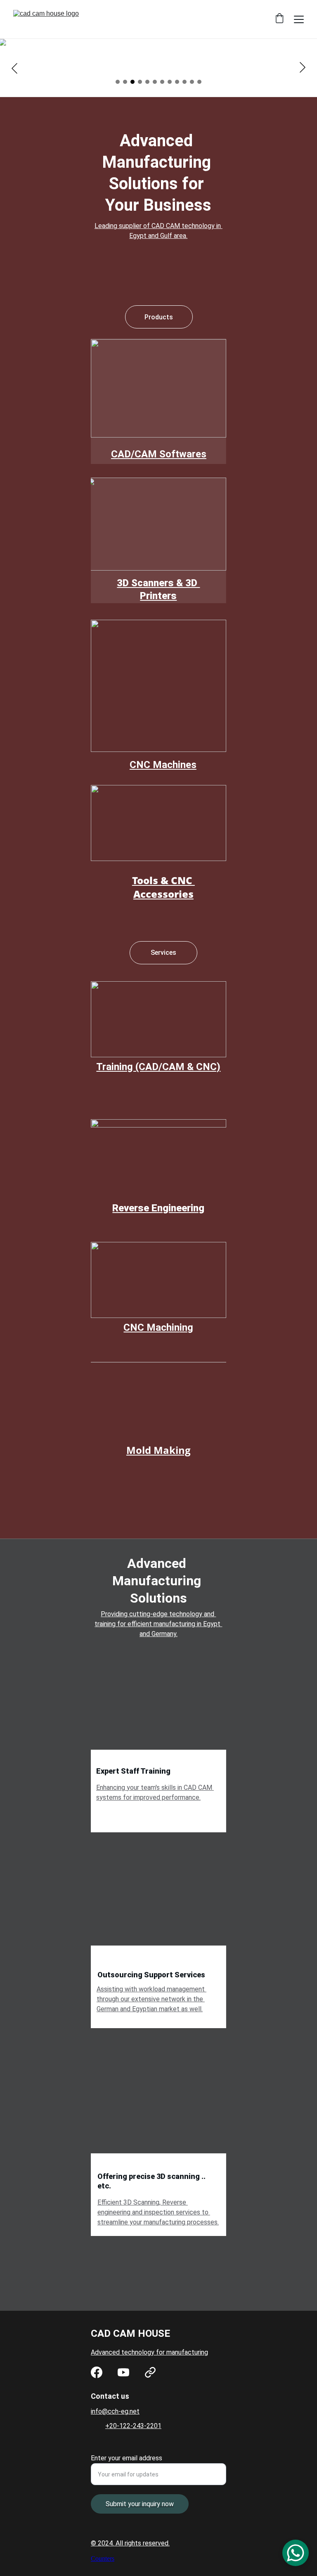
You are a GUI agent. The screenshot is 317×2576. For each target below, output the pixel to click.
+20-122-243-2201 (133, 2426)
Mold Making (158, 1450)
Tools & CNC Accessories (163, 887)
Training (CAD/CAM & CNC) (158, 1067)
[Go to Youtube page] (123, 2372)
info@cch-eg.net (115, 2411)
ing (186, 1327)
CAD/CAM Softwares (159, 454)
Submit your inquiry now (140, 2504)
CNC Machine (160, 765)
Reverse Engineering (158, 1208)
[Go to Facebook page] (97, 2372)
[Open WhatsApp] (296, 2553)
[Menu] (299, 19)
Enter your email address (127, 2458)
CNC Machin (151, 1327)
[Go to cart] (279, 19)
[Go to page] (150, 2372)
